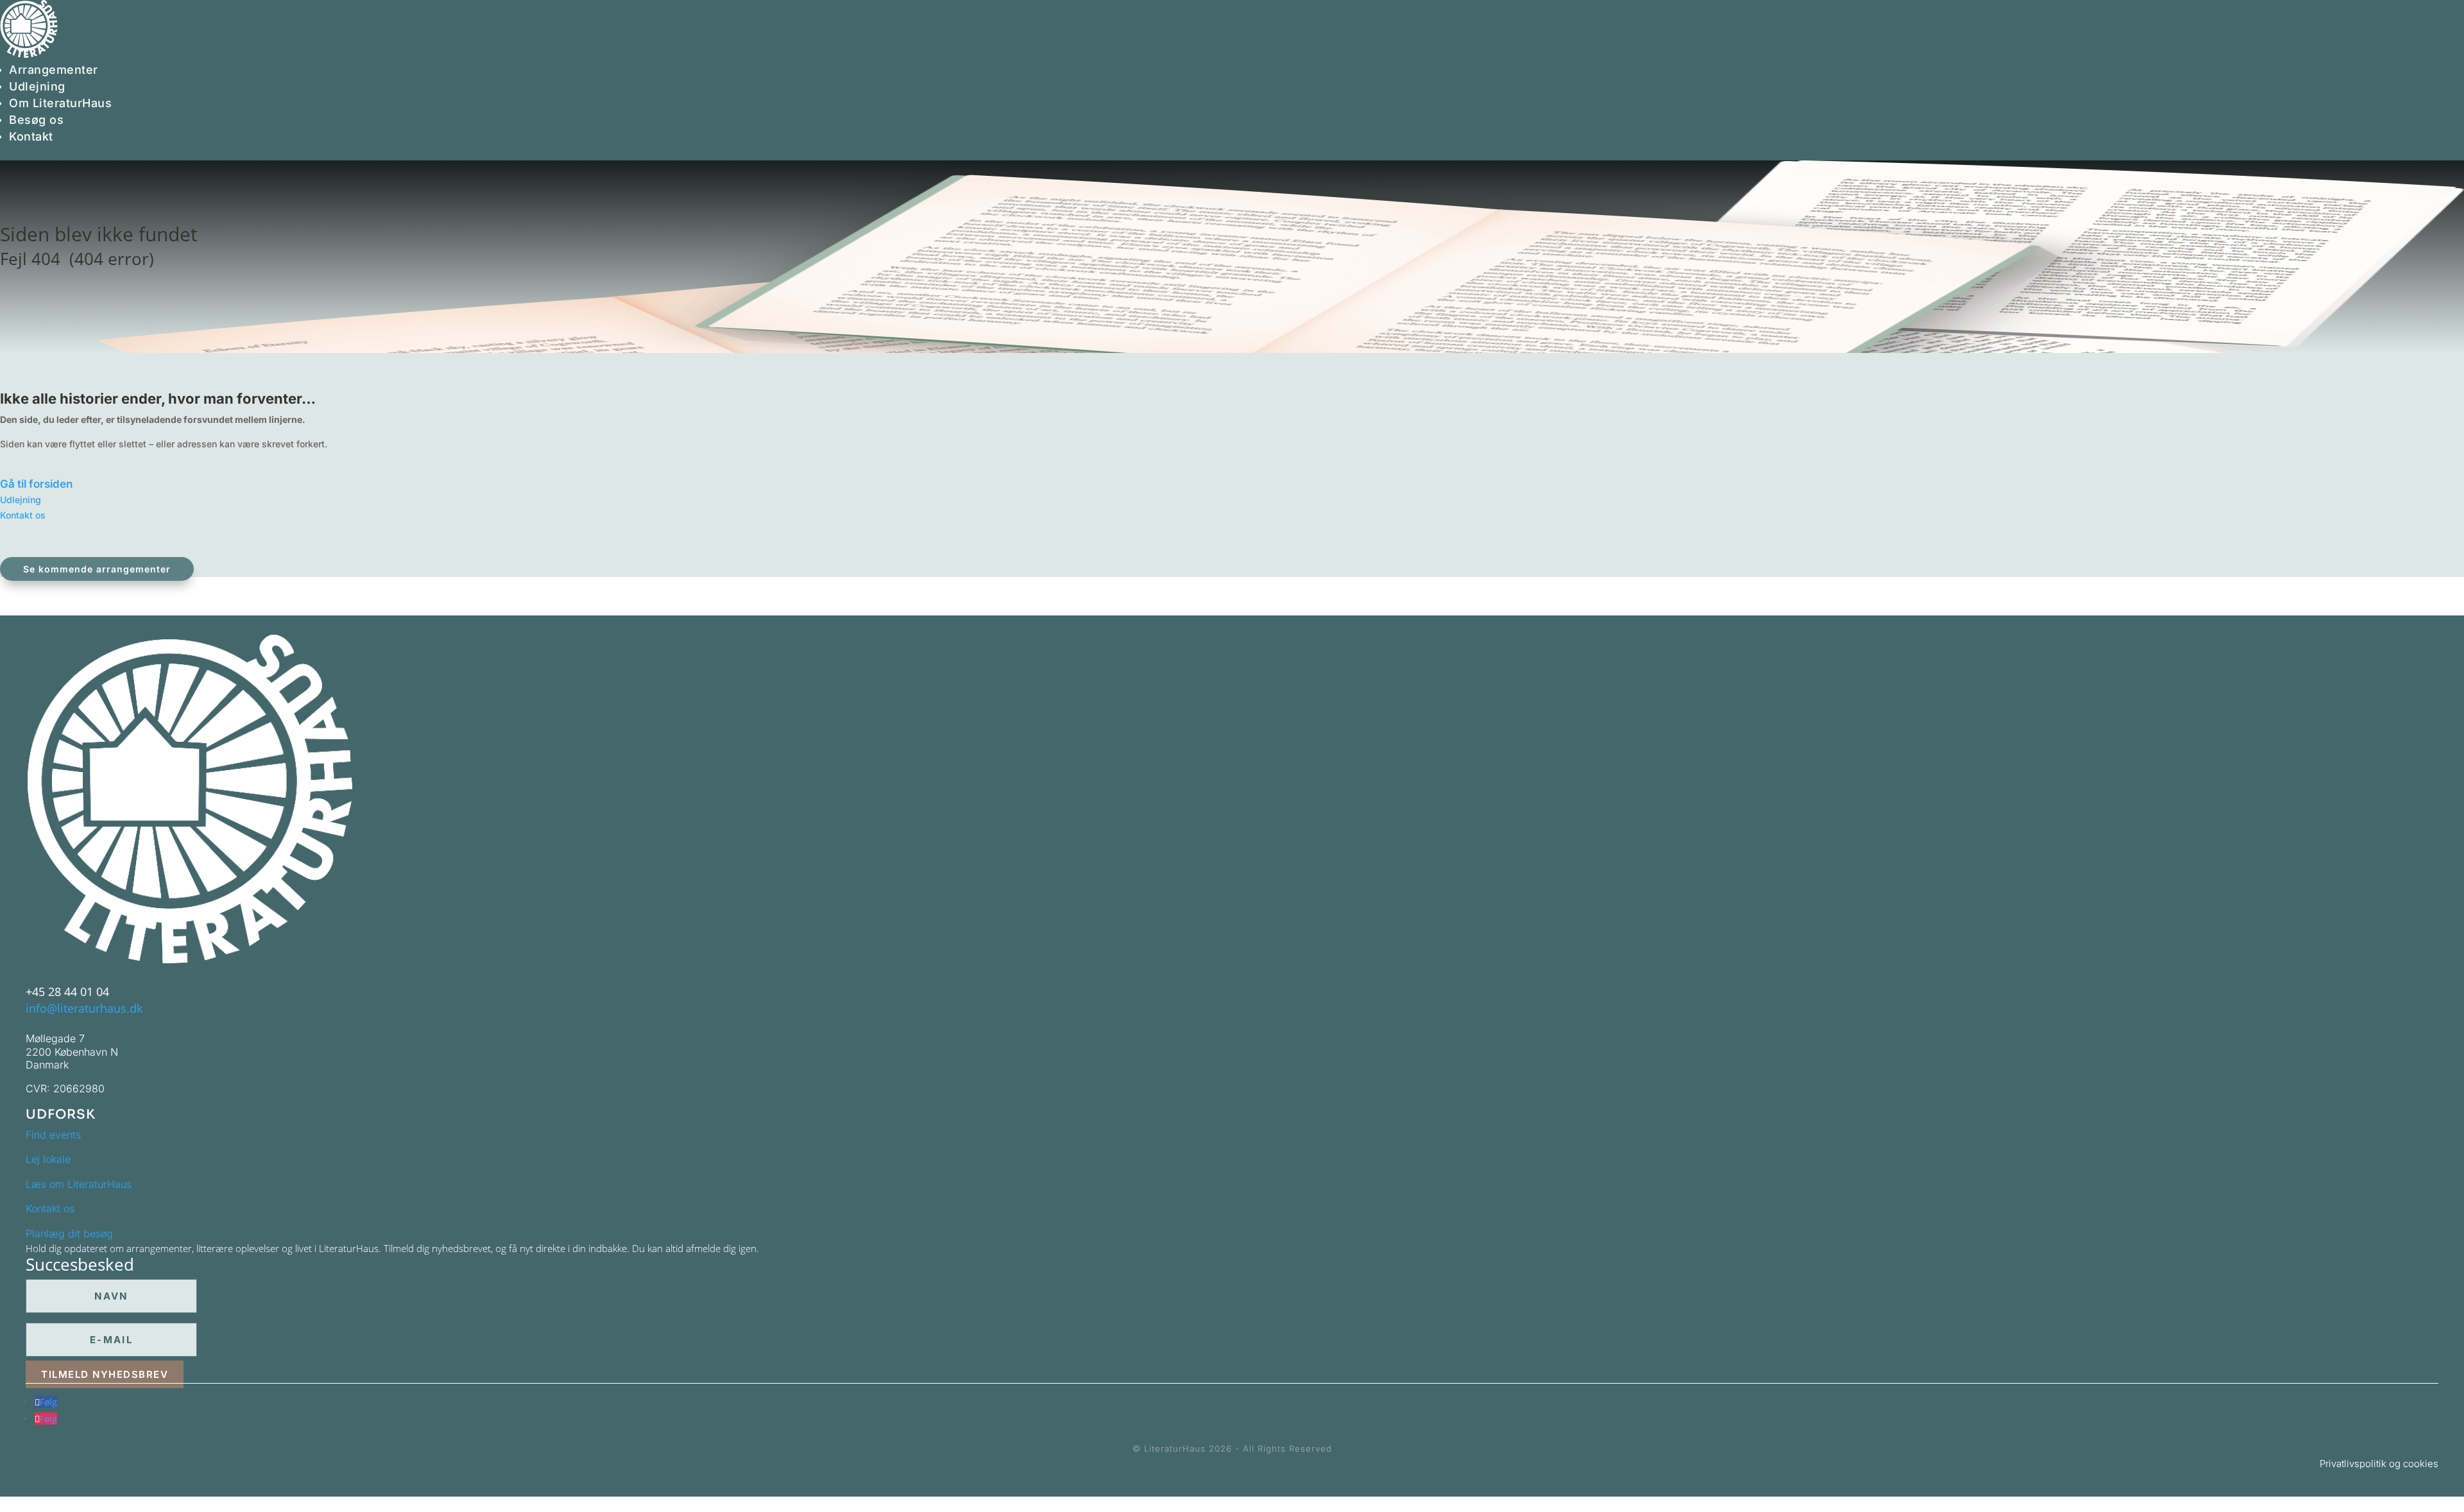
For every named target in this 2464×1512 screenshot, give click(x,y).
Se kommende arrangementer (97, 569)
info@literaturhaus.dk (84, 1008)
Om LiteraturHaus (60, 103)
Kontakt (31, 136)
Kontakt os (23, 515)
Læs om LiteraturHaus (79, 1184)
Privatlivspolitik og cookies (2379, 1464)
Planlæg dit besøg (69, 1233)
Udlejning (37, 86)
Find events (53, 1135)
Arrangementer (54, 70)
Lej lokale (48, 1159)
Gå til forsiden (36, 484)
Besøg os (36, 120)
